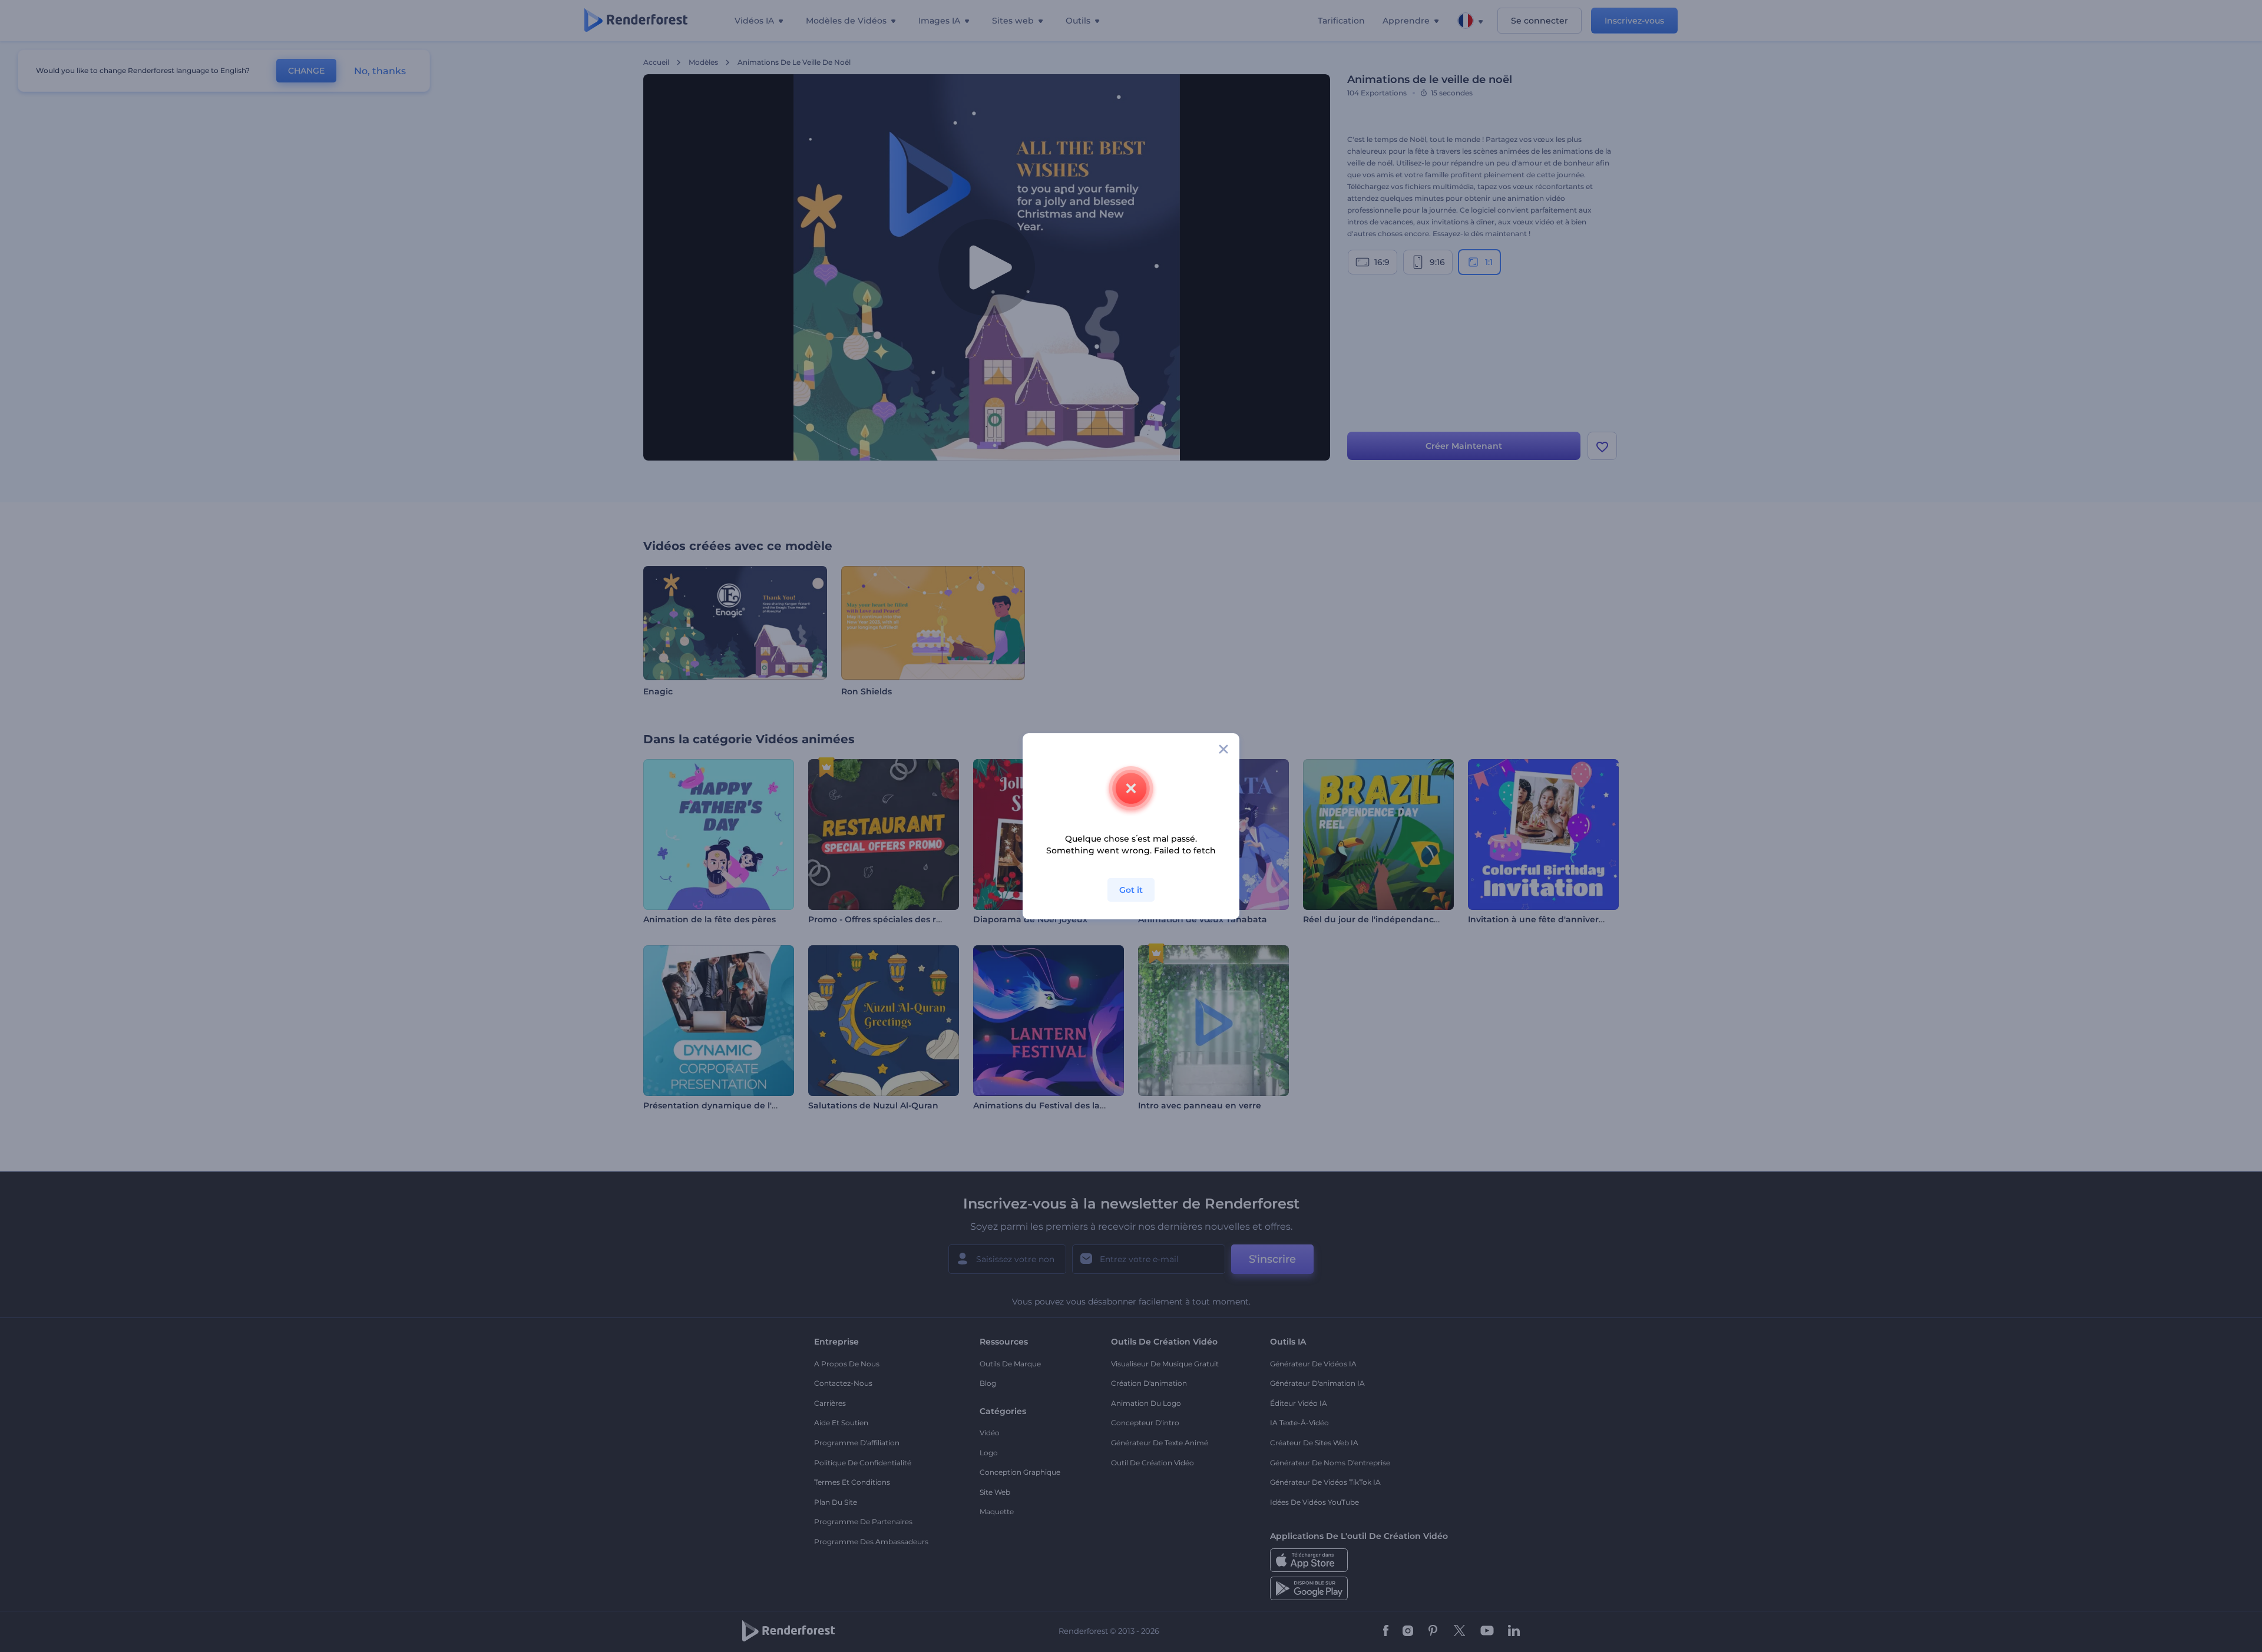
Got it (1131, 890)
